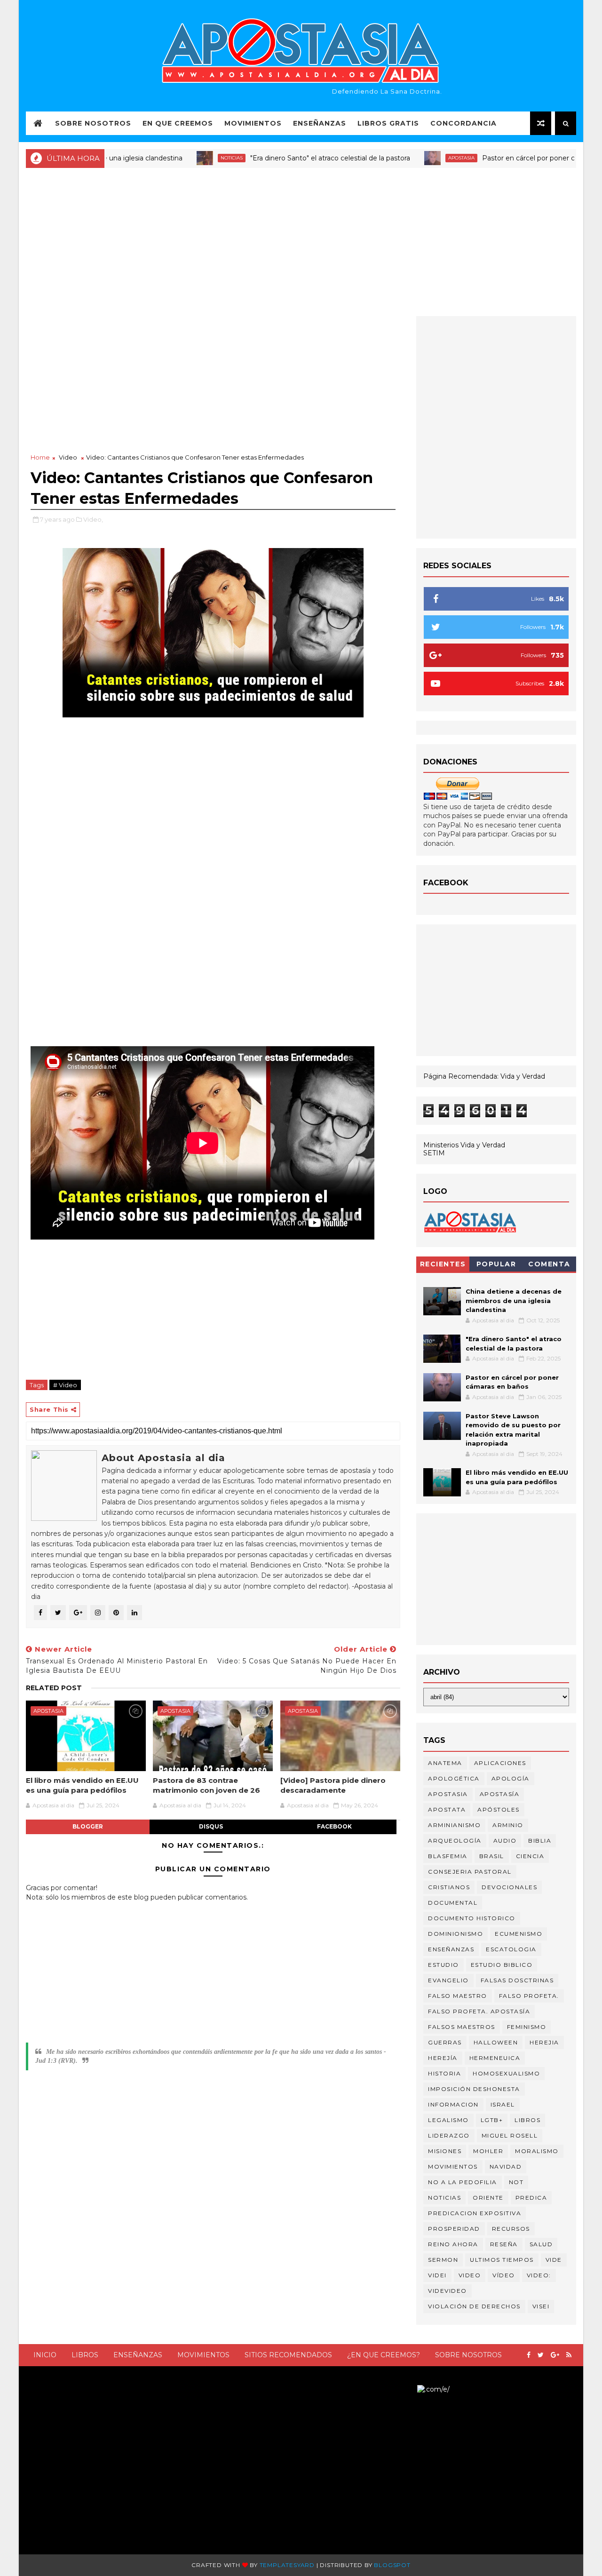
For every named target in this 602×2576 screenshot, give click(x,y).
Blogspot (392, 2565)
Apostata (447, 1809)
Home (40, 457)
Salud (541, 2244)
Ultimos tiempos (502, 2260)
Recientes (443, 1264)
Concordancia (463, 123)
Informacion (453, 2104)
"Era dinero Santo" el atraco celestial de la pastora (284, 158)
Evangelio (448, 1980)
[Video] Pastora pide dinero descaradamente (333, 1785)
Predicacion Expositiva (475, 2213)
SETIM (434, 1153)
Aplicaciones (500, 1763)
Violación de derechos (474, 2306)
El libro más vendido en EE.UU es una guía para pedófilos (82, 1785)
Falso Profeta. (529, 1996)
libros (527, 2120)
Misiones (445, 2151)
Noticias (185, 158)
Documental (453, 1903)
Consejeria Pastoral (470, 1872)
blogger (88, 1826)
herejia (544, 2042)
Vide (554, 2260)
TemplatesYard (287, 2565)
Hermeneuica (495, 2058)
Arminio (508, 1825)
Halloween (496, 2042)
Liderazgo (449, 2135)
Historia (444, 2073)
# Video (65, 1385)
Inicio (45, 2355)
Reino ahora (453, 2244)
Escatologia (511, 1949)
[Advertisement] (301, 241)
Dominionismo (455, 1934)
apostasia (415, 158)
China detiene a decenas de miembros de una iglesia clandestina (514, 1300)
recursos (511, 2229)
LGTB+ (492, 2120)
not (516, 2182)
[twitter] (541, 2355)
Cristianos (449, 1887)
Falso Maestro (458, 1996)
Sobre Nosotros (93, 123)
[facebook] (529, 2355)
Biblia (540, 1841)
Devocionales (509, 1887)
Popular (496, 1264)
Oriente (488, 2198)
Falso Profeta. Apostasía (479, 2011)
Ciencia (530, 1856)
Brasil (492, 1856)
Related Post (54, 1688)
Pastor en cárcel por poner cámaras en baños (510, 158)
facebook (334, 1826)
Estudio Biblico (502, 1965)
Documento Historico (472, 1918)
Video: (539, 2275)
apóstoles (499, 1809)
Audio (505, 1841)
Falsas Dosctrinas (517, 1980)
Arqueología (455, 1841)
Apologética (454, 1778)
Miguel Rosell (510, 2135)
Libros (85, 2355)
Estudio (444, 1965)
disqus (211, 1826)
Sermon (443, 2260)
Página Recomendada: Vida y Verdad (484, 1076)
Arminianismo (454, 1825)
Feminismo (527, 2027)
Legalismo (448, 2120)
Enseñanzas (320, 123)
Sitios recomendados (288, 2355)
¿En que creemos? (384, 2355)
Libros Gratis (388, 123)
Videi (437, 2275)
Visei (541, 2306)
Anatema (445, 1763)
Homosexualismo (506, 2073)
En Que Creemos (178, 123)
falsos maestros (462, 2027)
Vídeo (504, 2275)
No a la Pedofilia (463, 2182)
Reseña (504, 2244)
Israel (503, 2104)
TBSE (408, 2389)
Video (68, 457)
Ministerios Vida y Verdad (464, 1145)
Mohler (488, 2151)
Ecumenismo (519, 1934)
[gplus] (555, 2355)
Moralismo (537, 2151)
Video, (93, 519)
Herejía (443, 2058)
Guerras (445, 2042)
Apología (511, 1778)
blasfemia (448, 1856)
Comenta (549, 1264)
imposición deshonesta (474, 2089)
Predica (531, 2198)
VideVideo (448, 2291)
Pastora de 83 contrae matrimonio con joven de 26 (206, 1785)
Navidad (506, 2167)
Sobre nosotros (468, 2355)
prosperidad (454, 2229)
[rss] (569, 2355)
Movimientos (253, 123)
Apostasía (500, 1794)
